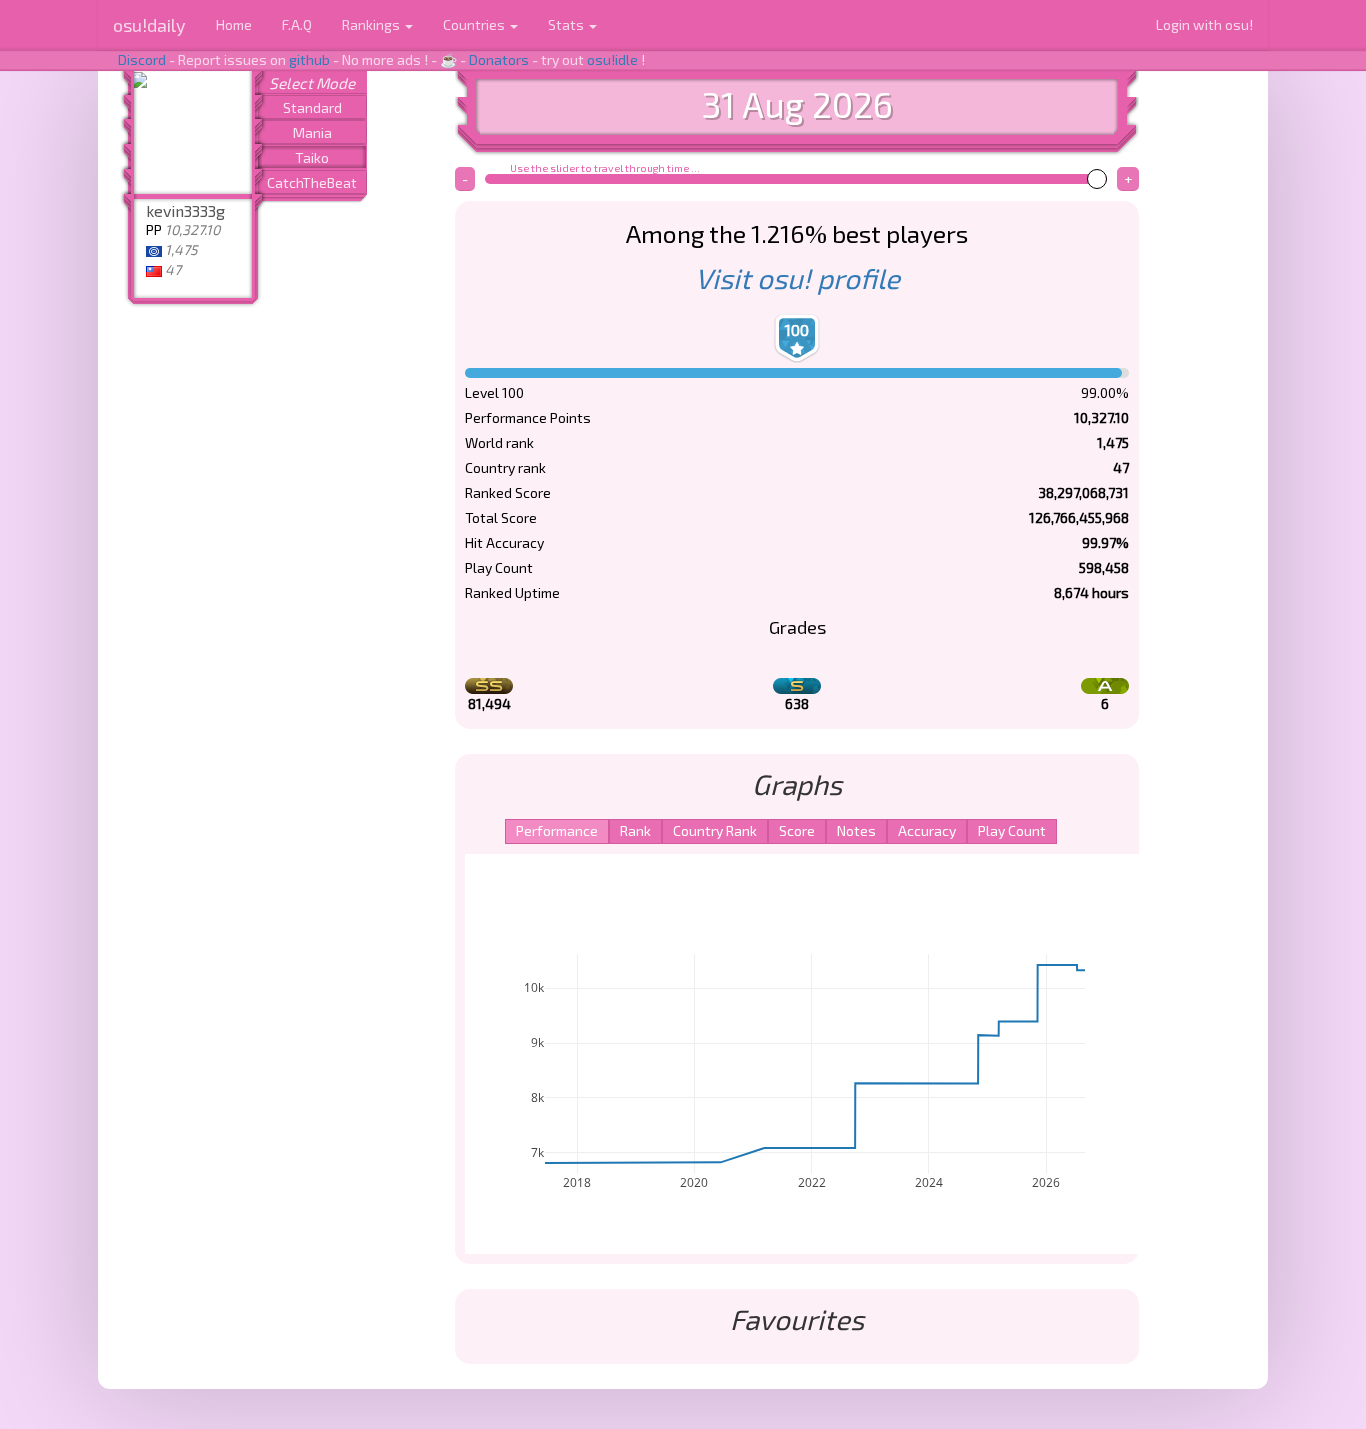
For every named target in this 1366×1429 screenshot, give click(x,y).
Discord (142, 59)
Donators (499, 59)
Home (234, 24)
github (309, 59)
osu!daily (149, 25)
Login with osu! (1204, 24)
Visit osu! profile (797, 278)
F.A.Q (297, 24)
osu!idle (612, 59)
